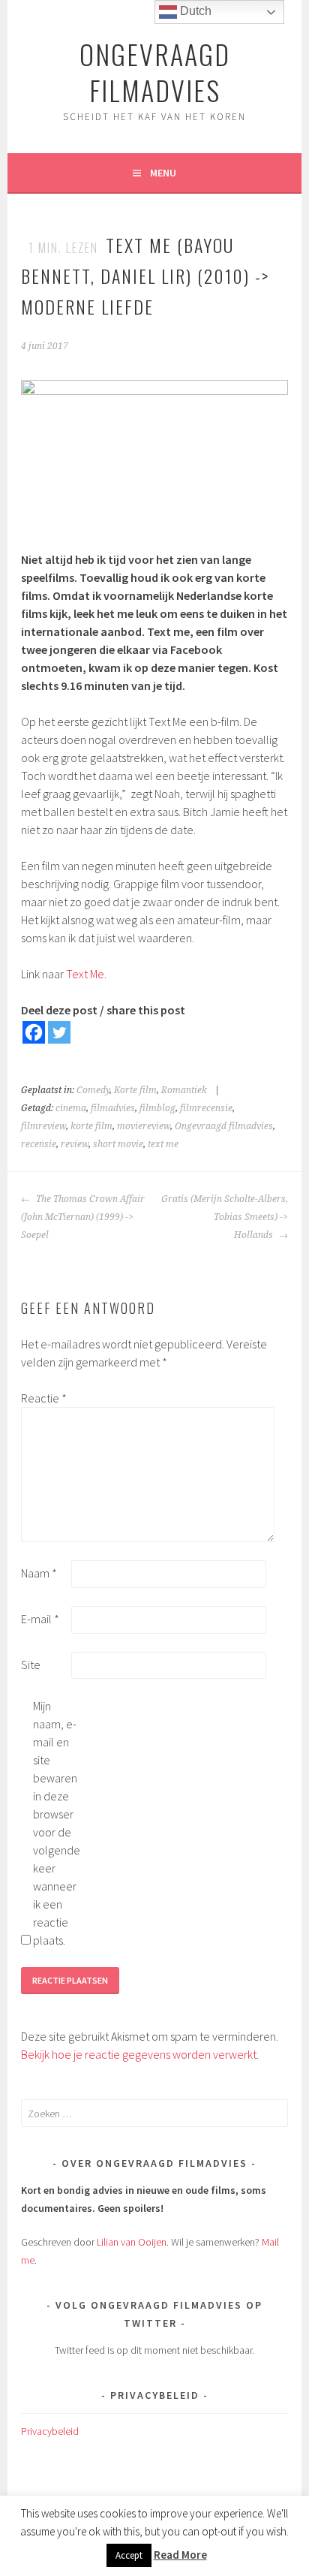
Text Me (85, 974)
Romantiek (184, 1090)
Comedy (93, 1090)
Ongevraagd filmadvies (224, 1126)
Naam (39, 1573)
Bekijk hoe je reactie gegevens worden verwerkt (139, 2054)
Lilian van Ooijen (132, 2242)
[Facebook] (34, 1032)
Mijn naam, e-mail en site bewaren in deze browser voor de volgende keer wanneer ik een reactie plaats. (57, 1823)
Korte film (135, 1090)
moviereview (144, 1126)
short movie (118, 1144)
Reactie (44, 1398)
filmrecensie (206, 1108)
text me (163, 1144)
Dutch (194, 11)
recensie (39, 1144)
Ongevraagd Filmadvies (155, 72)
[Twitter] (59, 1032)
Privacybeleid (50, 2431)
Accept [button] (129, 2555)
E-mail (40, 1619)
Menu (163, 173)
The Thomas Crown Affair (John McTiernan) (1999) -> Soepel (83, 1217)
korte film (91, 1126)
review (75, 1144)
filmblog (157, 1108)
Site (31, 1665)
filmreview (43, 1126)
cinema (71, 1108)
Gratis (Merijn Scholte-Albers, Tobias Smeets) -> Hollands (225, 1217)
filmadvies (113, 1108)
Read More (180, 2555)
